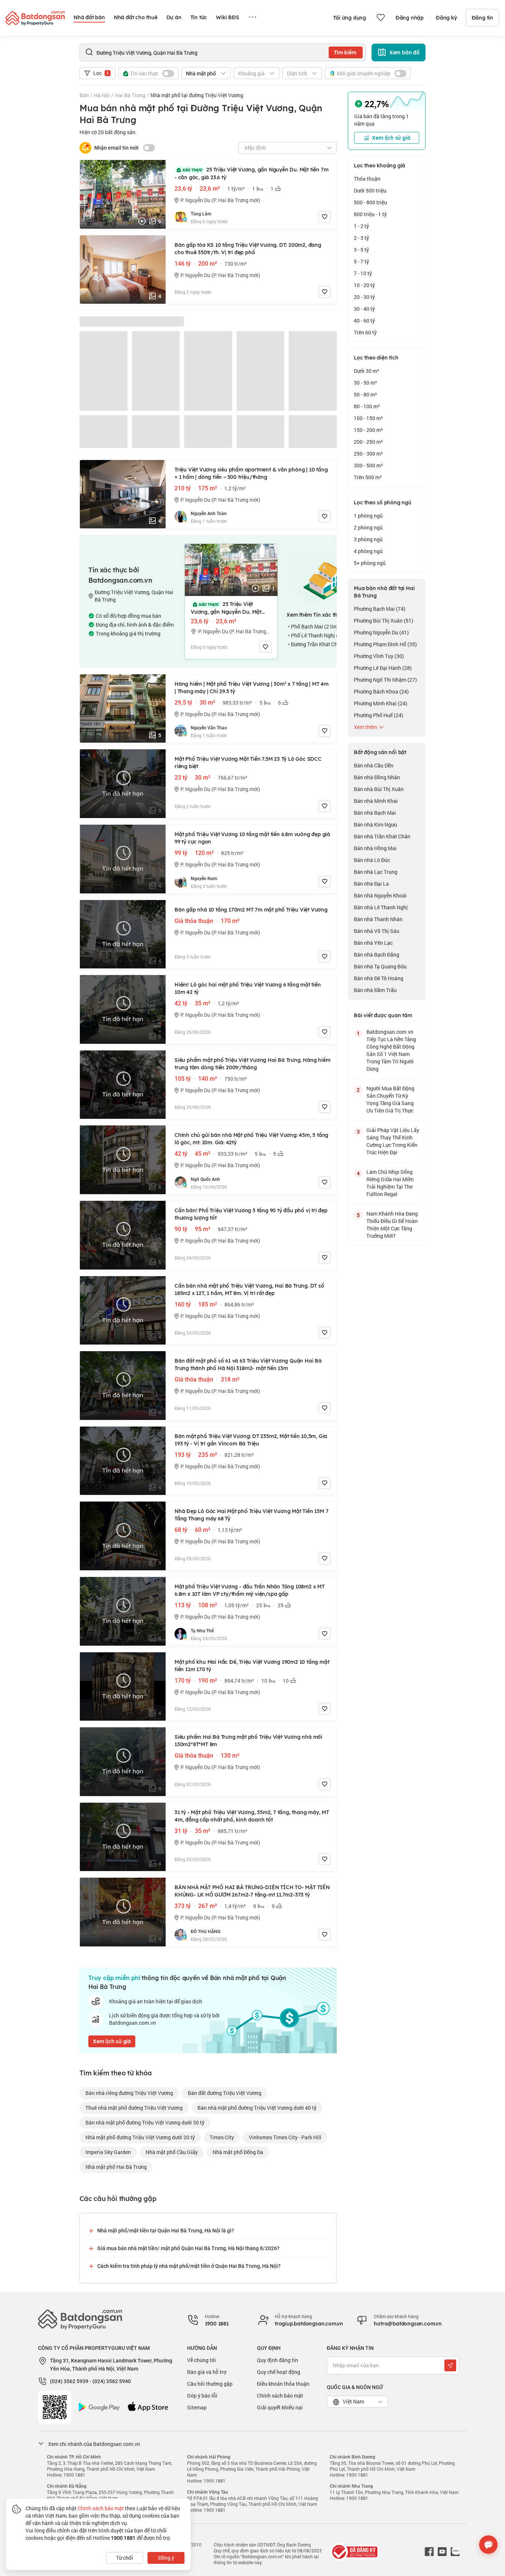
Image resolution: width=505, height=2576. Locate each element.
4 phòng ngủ (368, 551)
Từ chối (125, 2558)
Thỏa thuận (367, 179)
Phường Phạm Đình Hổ (385, 644)
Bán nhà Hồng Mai (375, 848)
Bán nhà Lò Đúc (372, 860)
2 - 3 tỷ (361, 238)
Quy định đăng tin (277, 2360)
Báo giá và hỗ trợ (207, 2372)
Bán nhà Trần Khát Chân (382, 836)
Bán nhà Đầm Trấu (375, 990)
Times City (222, 2137)
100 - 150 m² (368, 418)
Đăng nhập (410, 18)
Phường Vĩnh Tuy (379, 656)
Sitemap (197, 2407)
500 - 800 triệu (370, 202)
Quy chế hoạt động (279, 2372)
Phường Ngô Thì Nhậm (385, 680)
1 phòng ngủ (368, 516)
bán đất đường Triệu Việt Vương (225, 2093)
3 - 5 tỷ (361, 250)
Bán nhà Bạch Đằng (377, 955)
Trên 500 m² (368, 477)
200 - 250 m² (368, 442)
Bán (84, 95)
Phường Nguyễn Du (381, 632)
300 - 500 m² (368, 465)
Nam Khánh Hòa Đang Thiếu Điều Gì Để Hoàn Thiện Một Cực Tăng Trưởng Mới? (392, 1225)
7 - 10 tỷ (363, 273)
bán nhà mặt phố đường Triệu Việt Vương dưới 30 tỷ (145, 2122)
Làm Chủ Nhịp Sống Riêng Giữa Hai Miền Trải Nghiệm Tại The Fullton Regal (390, 1183)
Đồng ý (166, 2558)
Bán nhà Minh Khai (376, 801)
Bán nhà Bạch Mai (375, 813)
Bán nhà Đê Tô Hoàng (379, 978)
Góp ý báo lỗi (202, 2396)
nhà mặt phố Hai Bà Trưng (116, 2167)
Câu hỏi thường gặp (210, 2384)
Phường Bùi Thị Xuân (384, 621)
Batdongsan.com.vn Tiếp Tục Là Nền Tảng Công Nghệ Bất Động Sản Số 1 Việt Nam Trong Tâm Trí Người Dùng (391, 1050)
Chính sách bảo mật (280, 2396)
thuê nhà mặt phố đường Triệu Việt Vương (134, 2108)
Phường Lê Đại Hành (383, 668)
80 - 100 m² (367, 406)
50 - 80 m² (365, 394)
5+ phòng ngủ (370, 563)
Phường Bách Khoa (381, 691)
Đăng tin (482, 18)
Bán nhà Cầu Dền (374, 765)
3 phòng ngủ (368, 539)
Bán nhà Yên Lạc (373, 943)
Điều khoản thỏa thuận (283, 2384)
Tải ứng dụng (350, 18)
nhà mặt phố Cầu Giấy (172, 2152)
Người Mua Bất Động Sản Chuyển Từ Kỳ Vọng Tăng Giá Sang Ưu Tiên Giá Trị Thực (390, 1099)
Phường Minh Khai (381, 703)
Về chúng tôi (201, 2360)
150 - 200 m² (368, 430)
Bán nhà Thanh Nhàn (378, 919)
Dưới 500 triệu (370, 190)
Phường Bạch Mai (380, 609)
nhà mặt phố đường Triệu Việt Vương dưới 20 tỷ (140, 2137)
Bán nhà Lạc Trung (376, 872)
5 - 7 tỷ (361, 261)
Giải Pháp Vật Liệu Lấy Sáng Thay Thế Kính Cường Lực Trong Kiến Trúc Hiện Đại (393, 1141)
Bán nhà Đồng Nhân (377, 777)
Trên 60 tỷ (365, 332)
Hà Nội (102, 95)
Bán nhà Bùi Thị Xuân (379, 789)
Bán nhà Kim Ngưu (375, 824)
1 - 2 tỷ (361, 226)
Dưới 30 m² (367, 371)
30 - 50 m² (365, 383)
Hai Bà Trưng (130, 95)
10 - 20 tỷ (364, 285)
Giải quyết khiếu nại (280, 2407)
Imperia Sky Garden (108, 2152)
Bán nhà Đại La (371, 884)
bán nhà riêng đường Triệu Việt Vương (129, 2093)
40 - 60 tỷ (364, 321)
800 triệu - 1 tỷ (370, 214)
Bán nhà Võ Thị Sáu (377, 931)
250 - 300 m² (368, 454)
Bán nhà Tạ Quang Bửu (380, 966)
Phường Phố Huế (379, 715)
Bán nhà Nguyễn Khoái (380, 895)
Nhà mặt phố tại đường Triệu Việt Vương (197, 95)
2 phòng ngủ (368, 527)
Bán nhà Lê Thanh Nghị (381, 907)
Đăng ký (446, 18)
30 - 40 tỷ (364, 309)
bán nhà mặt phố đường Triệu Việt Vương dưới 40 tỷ (257, 2108)
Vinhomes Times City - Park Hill (285, 2137)
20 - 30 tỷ (364, 297)
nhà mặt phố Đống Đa (238, 2152)
